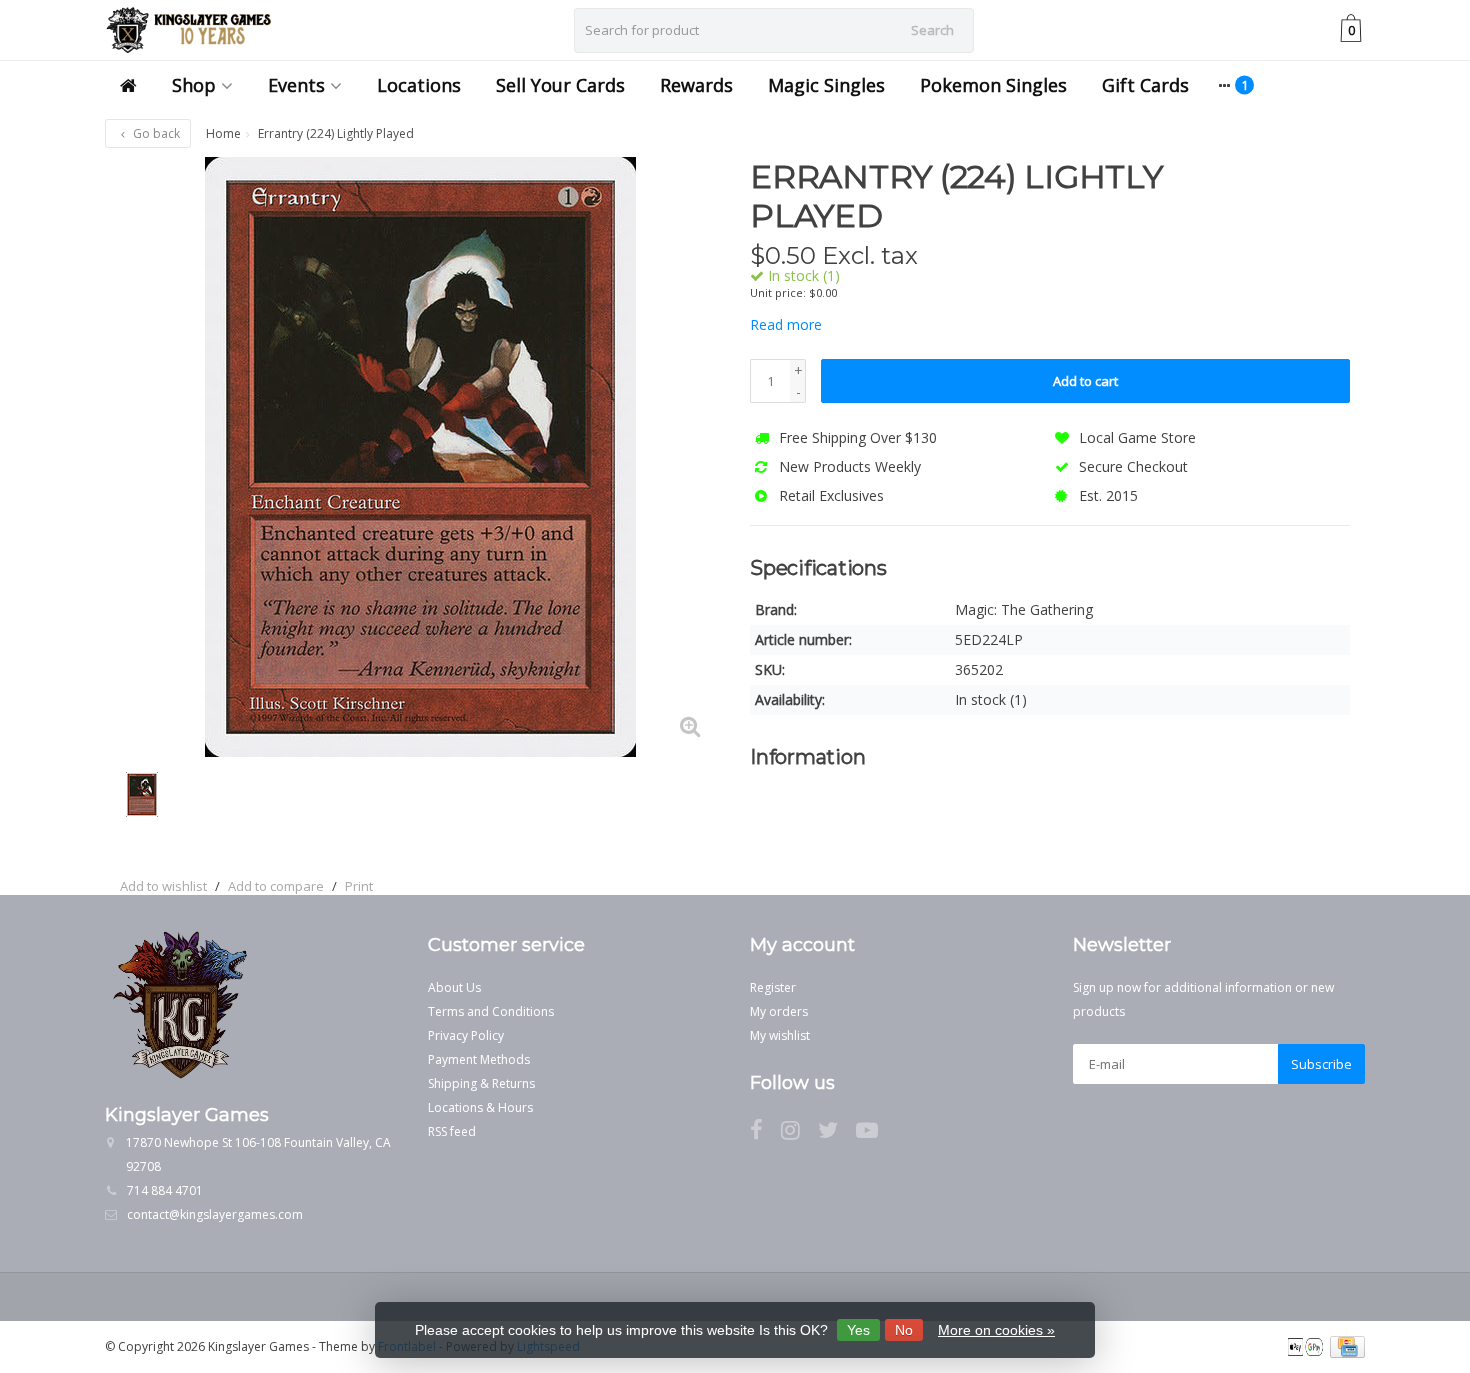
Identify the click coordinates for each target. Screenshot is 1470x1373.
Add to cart (1085, 381)
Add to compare (276, 886)
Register (773, 987)
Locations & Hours (480, 1107)
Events (296, 85)
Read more (786, 324)
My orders (779, 1011)
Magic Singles (826, 85)
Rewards (696, 85)
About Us (454, 987)
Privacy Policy (466, 1035)
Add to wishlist (163, 886)
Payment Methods (479, 1059)
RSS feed (452, 1131)
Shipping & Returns (481, 1083)
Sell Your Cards (560, 85)
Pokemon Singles (993, 85)
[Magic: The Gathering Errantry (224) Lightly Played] (420, 457)
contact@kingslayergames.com (215, 1214)
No (904, 1330)
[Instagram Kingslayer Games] (799, 1133)
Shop (194, 85)
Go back (155, 133)
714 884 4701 (165, 1190)
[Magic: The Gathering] (1312, 187)
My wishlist (780, 1035)
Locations (419, 85)
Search (932, 30)
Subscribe (1321, 1064)
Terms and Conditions (491, 1011)
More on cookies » (996, 1330)
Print (359, 886)
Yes (858, 1330)
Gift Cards (1145, 85)
